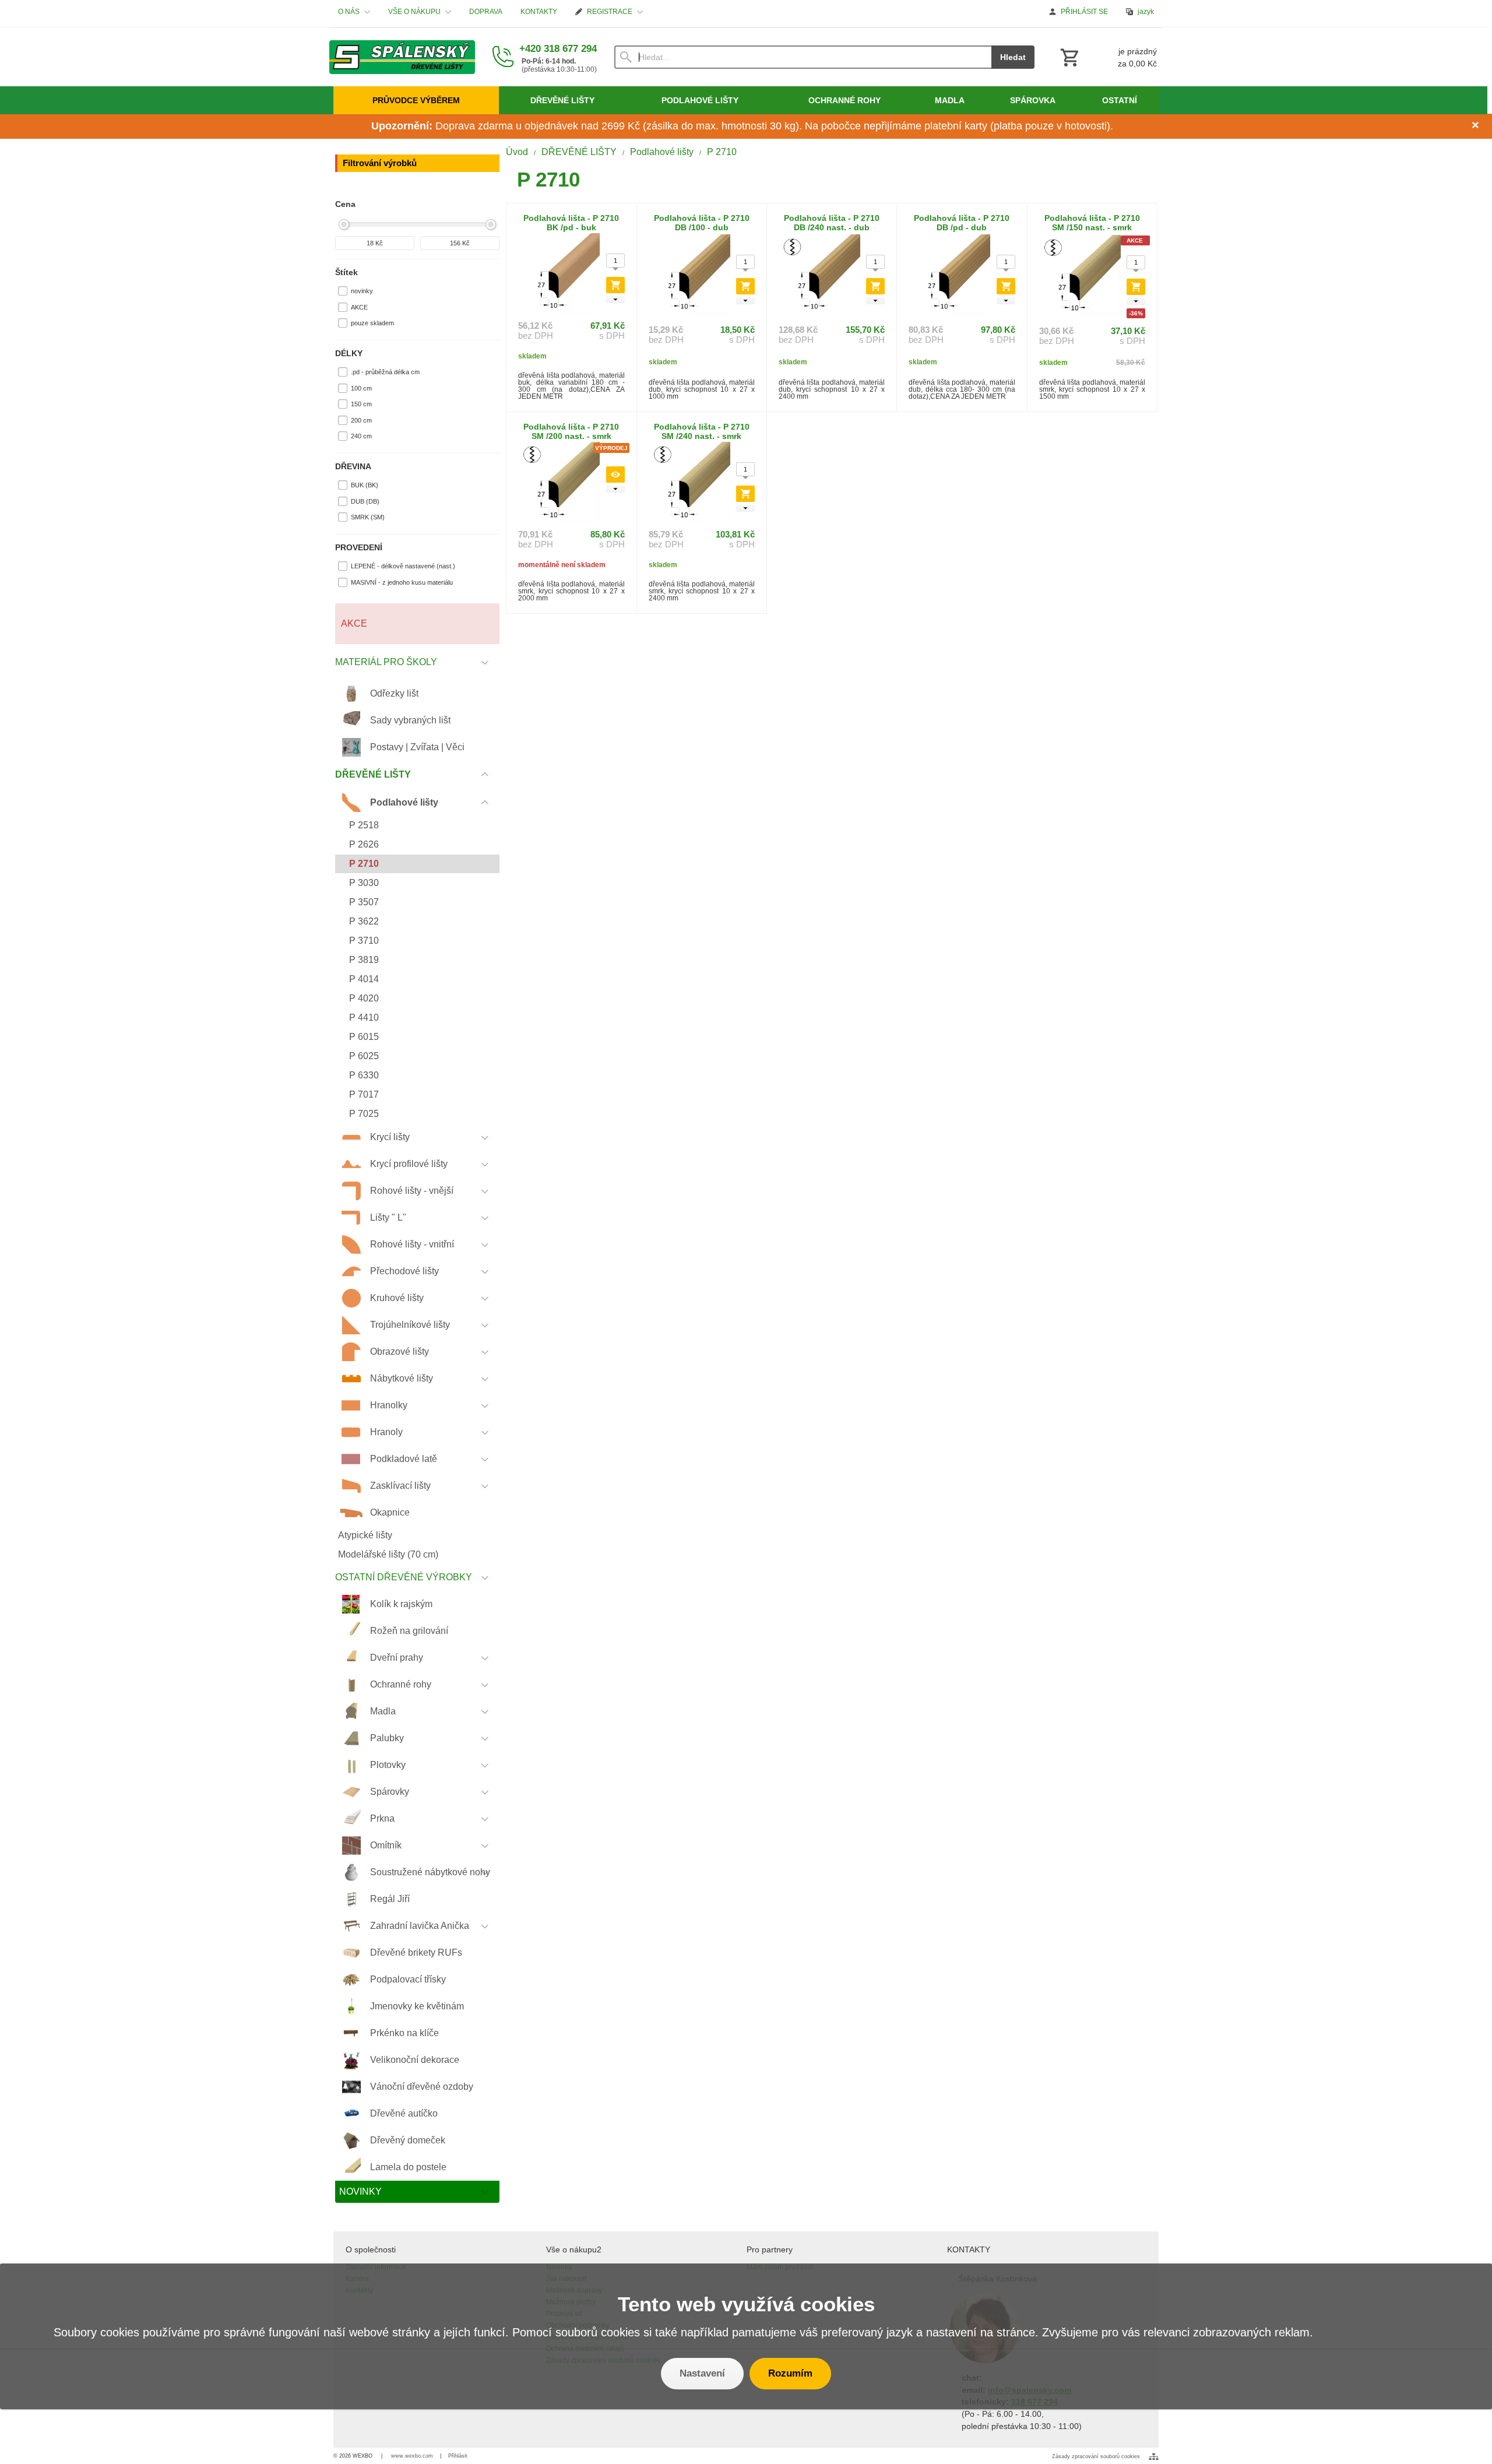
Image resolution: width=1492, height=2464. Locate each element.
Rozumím (790, 2373)
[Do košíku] (615, 285)
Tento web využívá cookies (746, 2304)
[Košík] (1107, 57)
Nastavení (702, 2373)
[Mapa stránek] (1154, 2456)
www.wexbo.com (412, 2456)
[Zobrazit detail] (615, 474)
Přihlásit (458, 2456)
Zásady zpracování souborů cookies (1096, 2456)
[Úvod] (402, 57)
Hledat (1013, 57)
